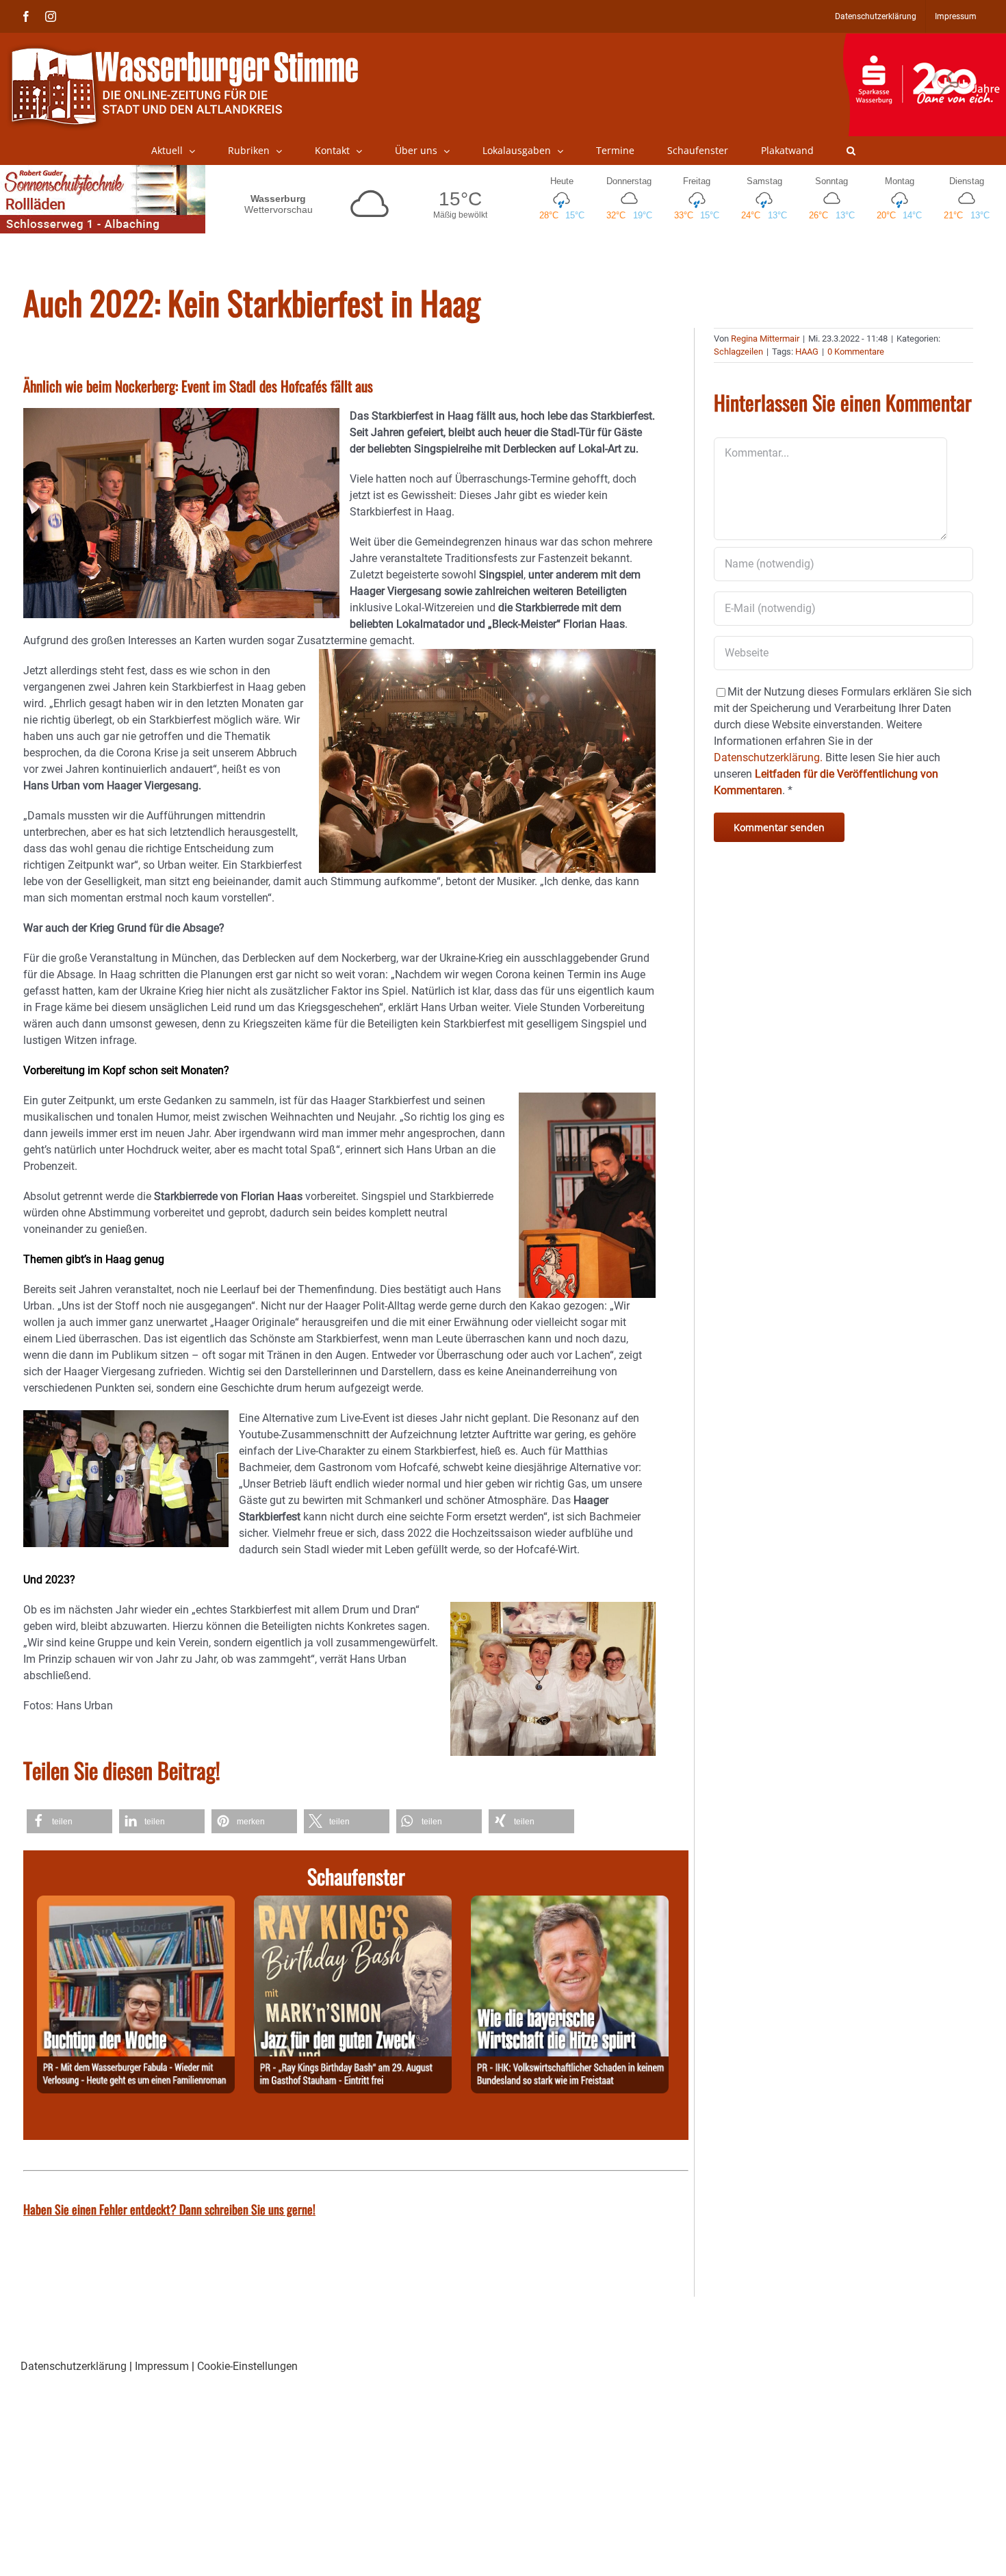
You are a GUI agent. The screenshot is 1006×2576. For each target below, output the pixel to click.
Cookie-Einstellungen (247, 2366)
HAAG (807, 352)
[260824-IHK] (570, 1903)
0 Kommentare (856, 352)
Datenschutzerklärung (74, 2366)
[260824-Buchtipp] (136, 1903)
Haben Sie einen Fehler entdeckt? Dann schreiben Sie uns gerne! (169, 2209)
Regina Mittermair (765, 339)
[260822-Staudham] (353, 1903)
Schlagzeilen (738, 352)
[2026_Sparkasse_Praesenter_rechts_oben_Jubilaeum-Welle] (924, 40)
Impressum (162, 2366)
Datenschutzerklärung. (768, 757)
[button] (851, 151)
